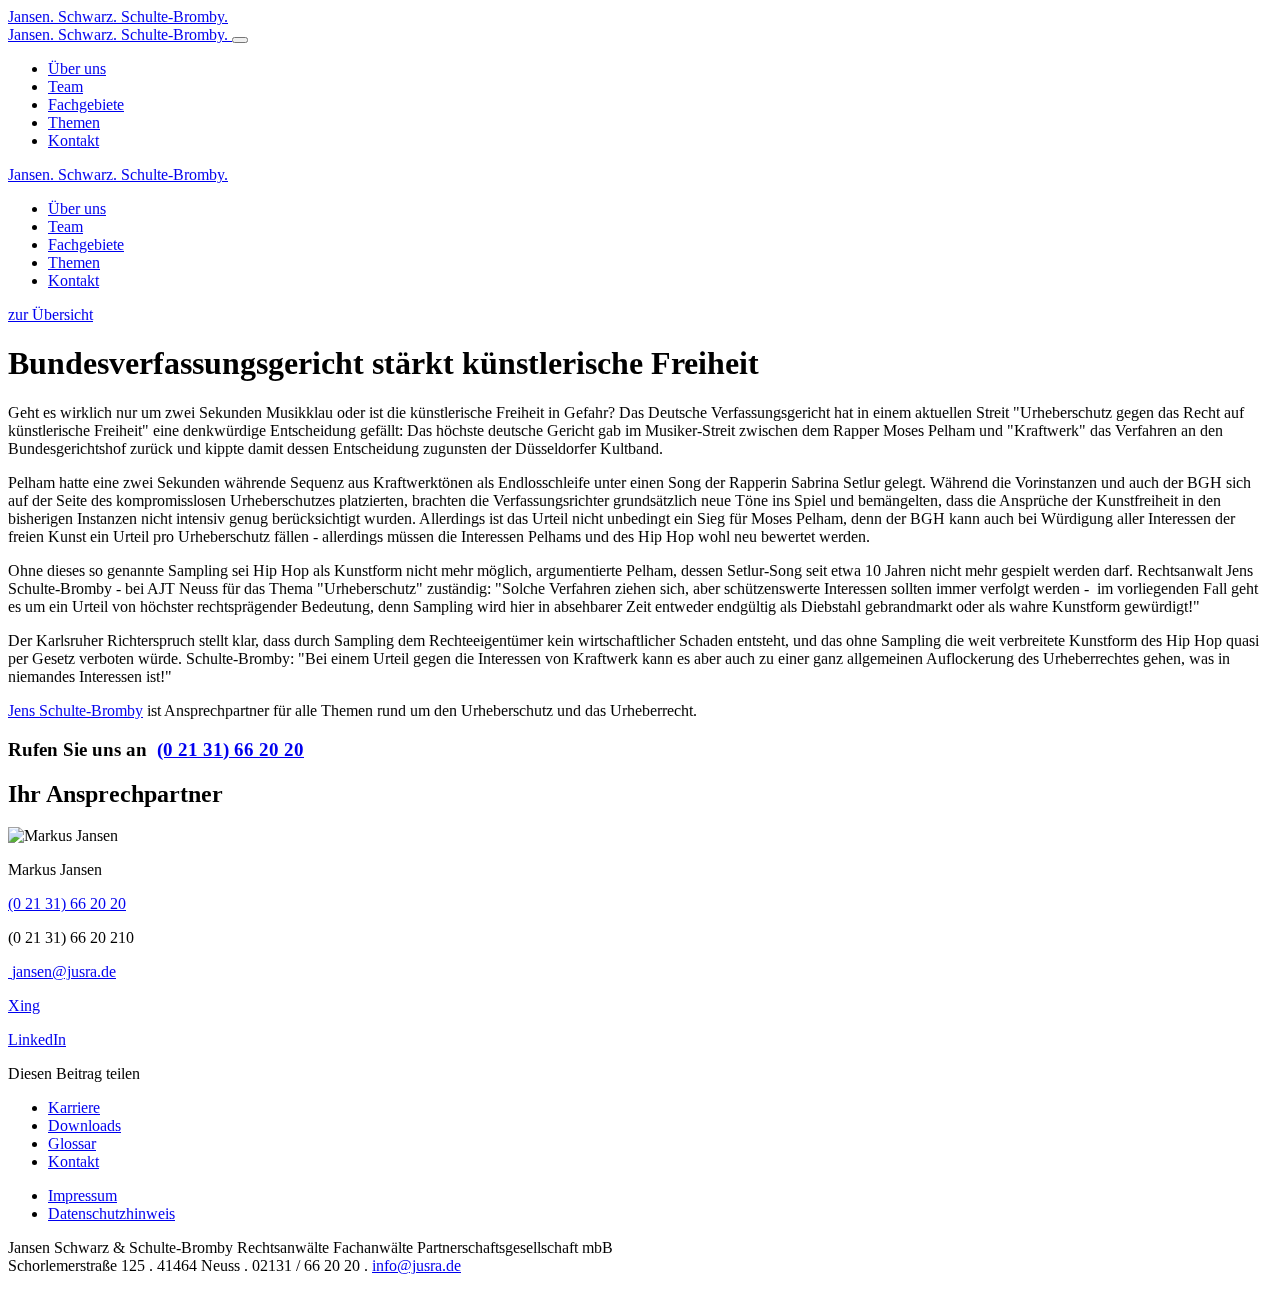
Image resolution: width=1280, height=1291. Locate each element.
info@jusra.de (416, 1265)
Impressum (82, 1195)
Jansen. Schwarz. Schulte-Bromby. (118, 174)
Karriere (74, 1107)
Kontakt (73, 1161)
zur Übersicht (50, 314)
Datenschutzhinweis (111, 1213)
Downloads (84, 1125)
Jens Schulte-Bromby (75, 710)
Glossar (72, 1143)
